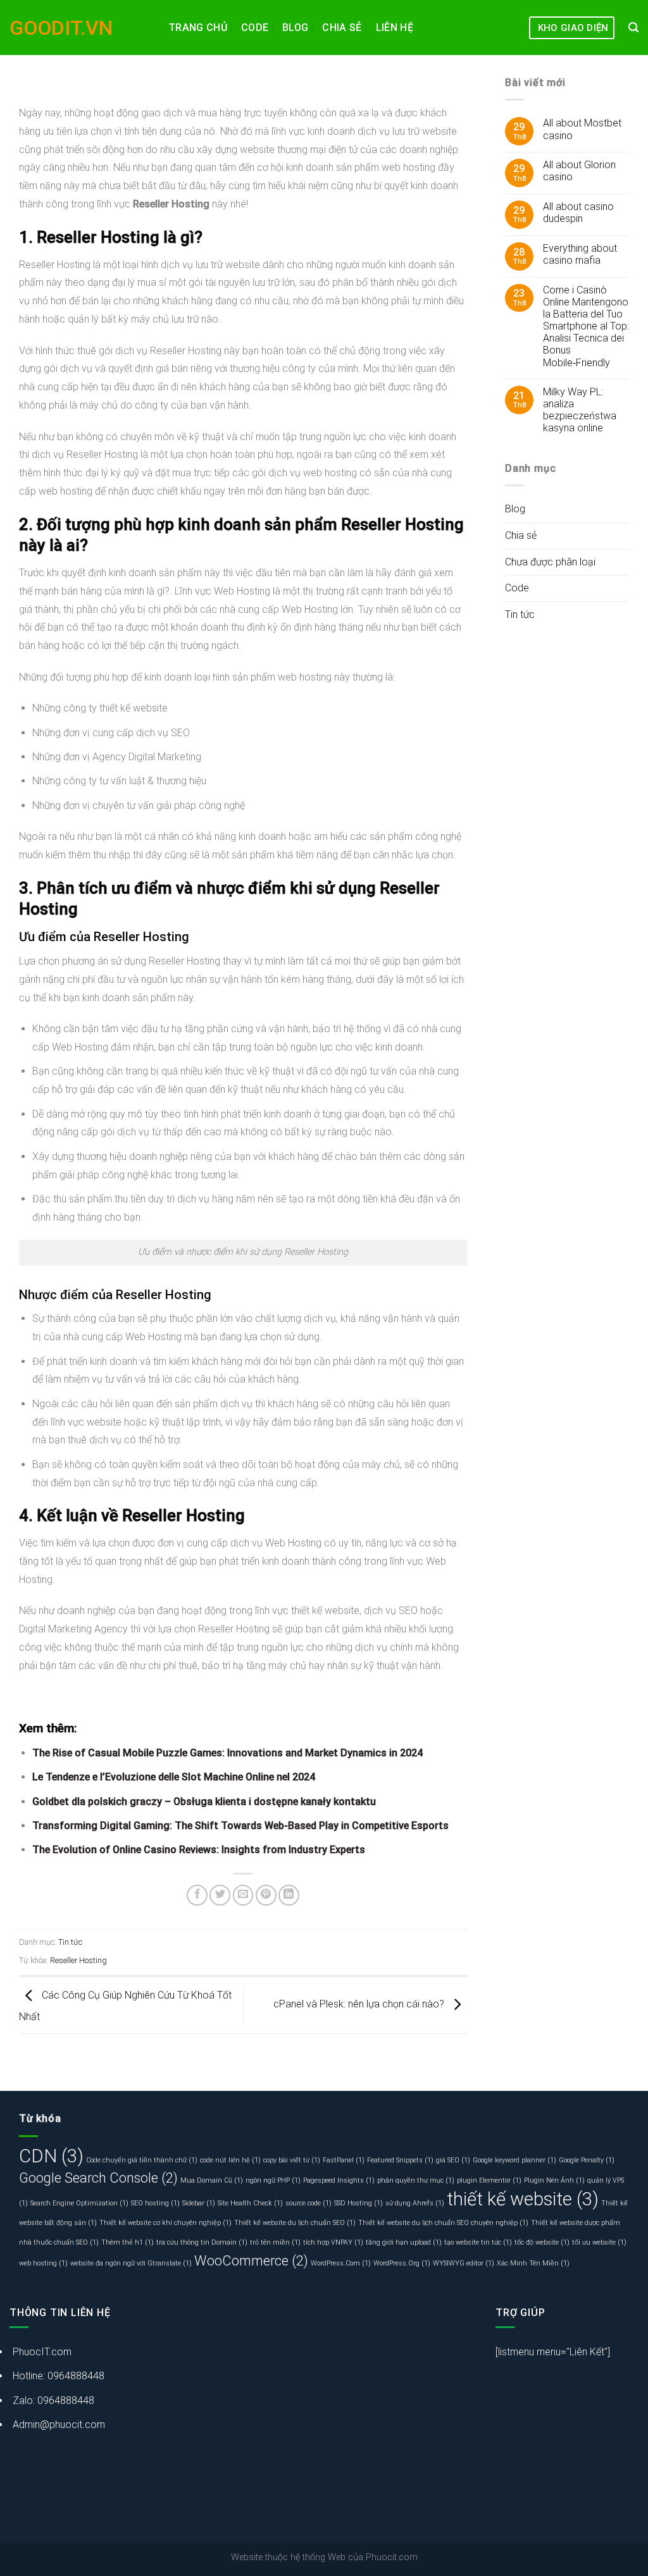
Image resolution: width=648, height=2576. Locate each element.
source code (308, 2203)
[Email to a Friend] (243, 1895)
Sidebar (199, 2203)
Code (255, 28)
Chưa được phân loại (550, 562)
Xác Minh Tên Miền (533, 2263)
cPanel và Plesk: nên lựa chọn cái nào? (360, 2005)
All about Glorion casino (579, 171)
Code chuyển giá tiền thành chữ (142, 2160)
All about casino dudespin (578, 213)
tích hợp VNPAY (333, 2242)
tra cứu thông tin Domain (202, 2242)
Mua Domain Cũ (212, 2180)
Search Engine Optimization (79, 2203)
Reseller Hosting (78, 1960)
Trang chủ (198, 28)
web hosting (43, 2263)
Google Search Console (98, 2178)
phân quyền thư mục (416, 2180)
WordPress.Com (341, 2263)
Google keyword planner (514, 2160)
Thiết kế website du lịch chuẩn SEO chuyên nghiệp (443, 2223)
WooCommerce (251, 2261)
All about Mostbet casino (582, 129)
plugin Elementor (489, 2180)
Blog (295, 28)
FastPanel (344, 2160)
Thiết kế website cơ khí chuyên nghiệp (165, 2223)
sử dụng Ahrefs (415, 2203)
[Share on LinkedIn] (289, 1895)
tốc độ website (542, 2242)
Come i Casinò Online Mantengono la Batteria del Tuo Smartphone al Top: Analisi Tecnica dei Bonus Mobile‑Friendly (586, 326)
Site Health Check (250, 2203)
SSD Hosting (358, 2203)
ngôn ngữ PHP (273, 2180)
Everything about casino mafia (580, 254)
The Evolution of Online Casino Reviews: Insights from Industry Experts (199, 1850)
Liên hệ (395, 28)
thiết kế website (523, 2199)
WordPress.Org (402, 2263)
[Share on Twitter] (220, 1895)
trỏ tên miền (275, 2242)
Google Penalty (587, 2160)
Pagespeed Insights (339, 2180)
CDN (51, 2156)
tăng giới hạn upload (404, 2242)
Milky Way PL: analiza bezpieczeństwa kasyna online (580, 410)
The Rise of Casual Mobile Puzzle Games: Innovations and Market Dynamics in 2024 (227, 1753)
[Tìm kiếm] (633, 28)
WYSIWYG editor (464, 2263)
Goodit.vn (61, 28)
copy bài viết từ (292, 2160)
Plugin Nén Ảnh (554, 2180)
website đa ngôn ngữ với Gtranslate (131, 2263)
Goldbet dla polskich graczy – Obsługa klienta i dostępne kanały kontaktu (204, 1802)
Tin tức (70, 1942)
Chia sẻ (342, 28)
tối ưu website (599, 2242)
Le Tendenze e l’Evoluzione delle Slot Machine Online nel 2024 (174, 1777)
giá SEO (453, 2160)
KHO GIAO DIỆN (573, 28)
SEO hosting (155, 2203)
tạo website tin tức (478, 2242)
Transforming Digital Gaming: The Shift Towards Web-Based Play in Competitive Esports (240, 1826)
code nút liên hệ (230, 2160)
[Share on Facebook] (197, 1895)
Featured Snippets (400, 2160)
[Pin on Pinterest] (266, 1895)
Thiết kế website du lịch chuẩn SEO (295, 2223)
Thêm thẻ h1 (128, 2242)
